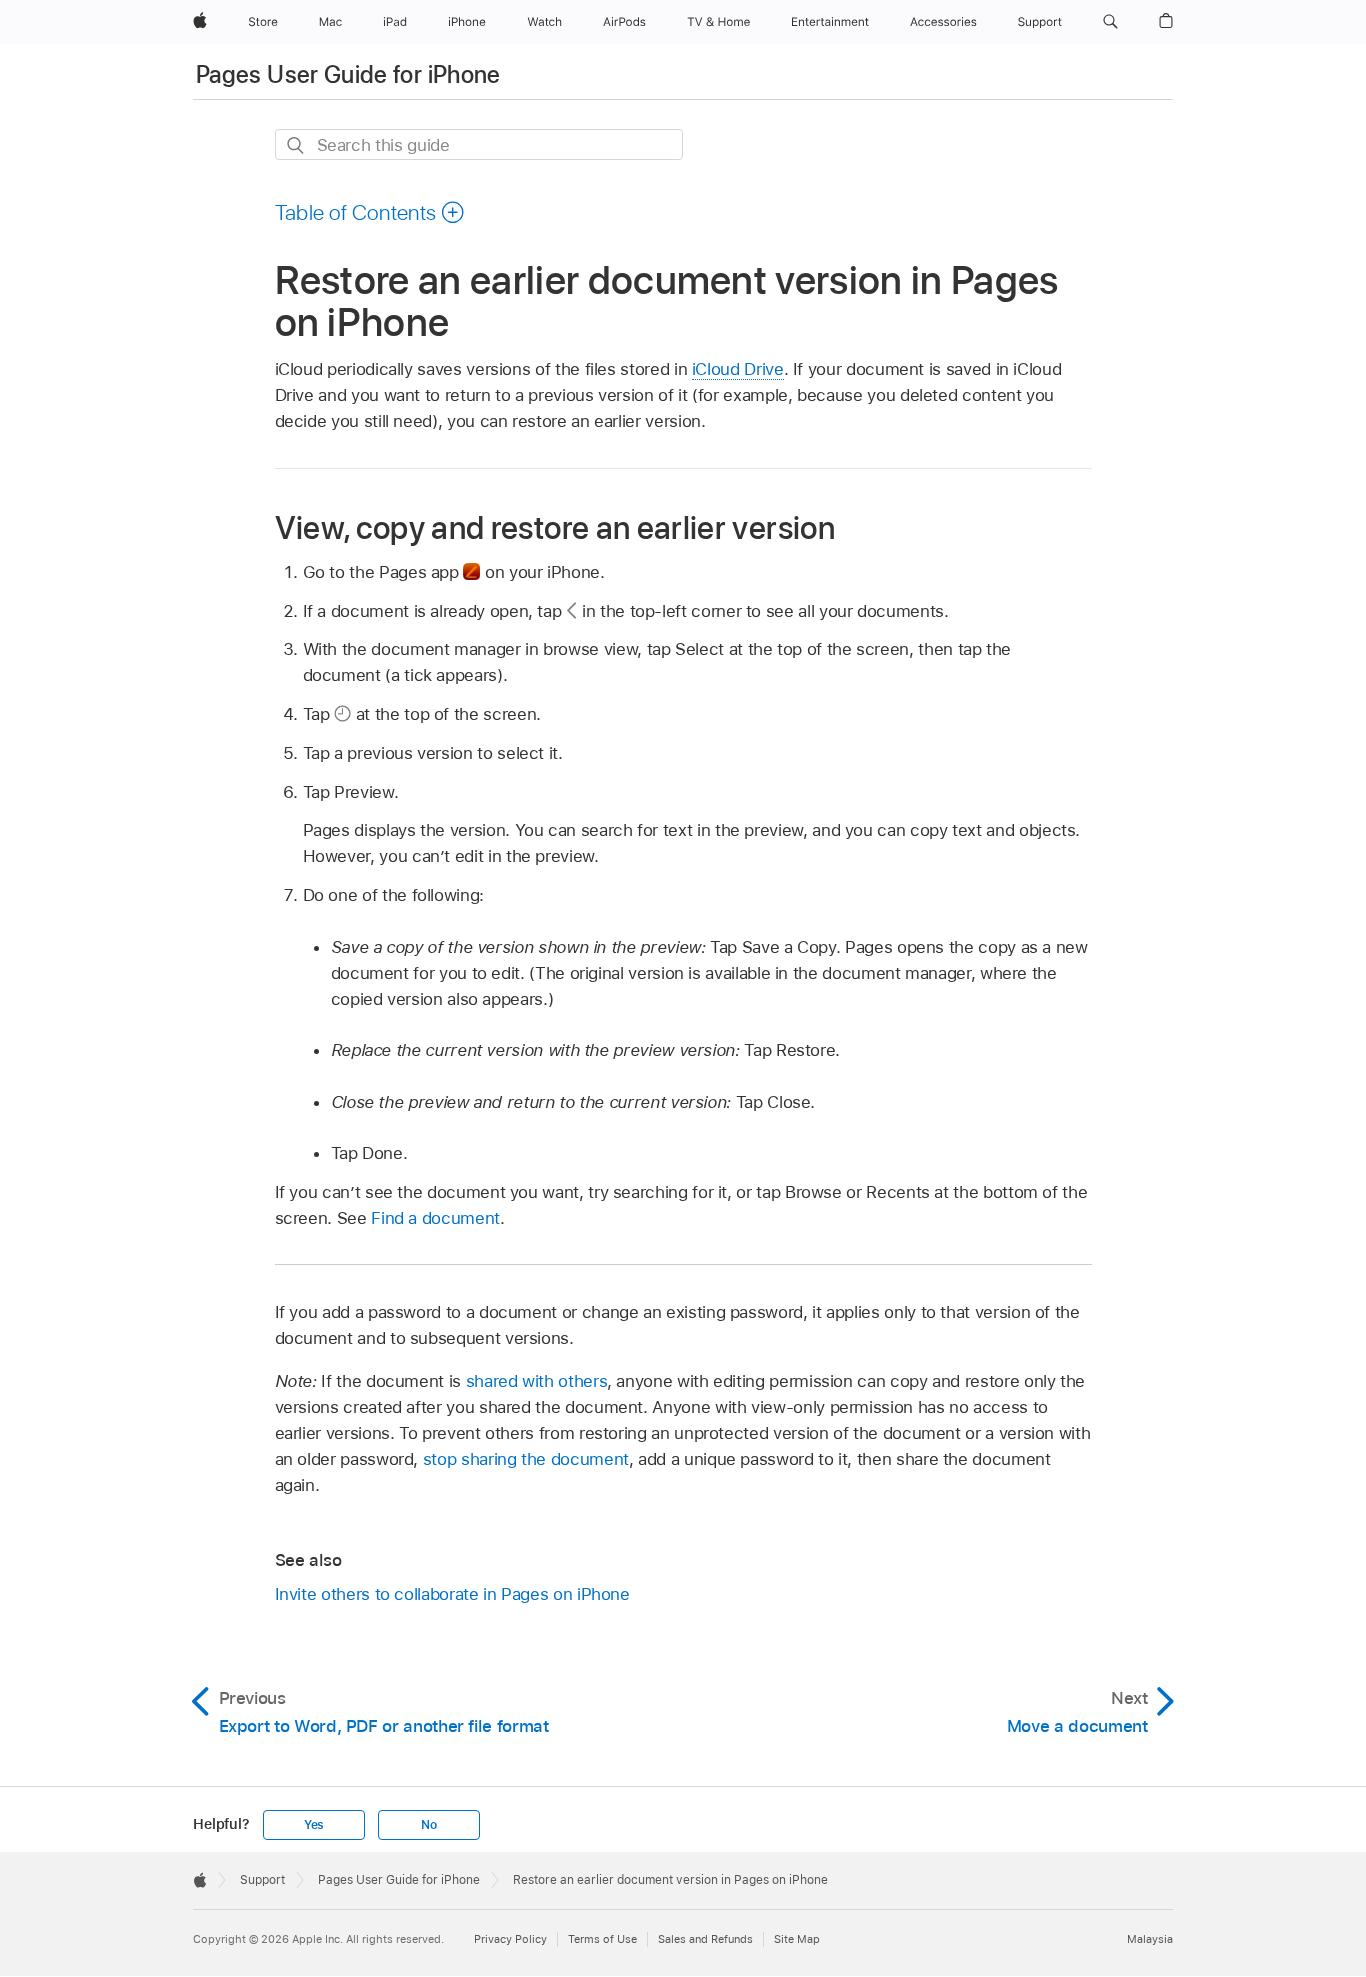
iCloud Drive (738, 369)
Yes (314, 1825)
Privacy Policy (510, 1939)
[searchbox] (479, 144)
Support (262, 1880)
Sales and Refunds (705, 1939)
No (429, 1825)
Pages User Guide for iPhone (348, 74)
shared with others (537, 1381)
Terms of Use (602, 1939)
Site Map (797, 1939)
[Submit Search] (296, 145)
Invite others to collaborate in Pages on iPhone (452, 1594)
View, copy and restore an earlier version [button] (555, 527)
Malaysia (1150, 1939)
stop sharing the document (526, 1459)
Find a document (435, 1218)
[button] (1110, 22)
